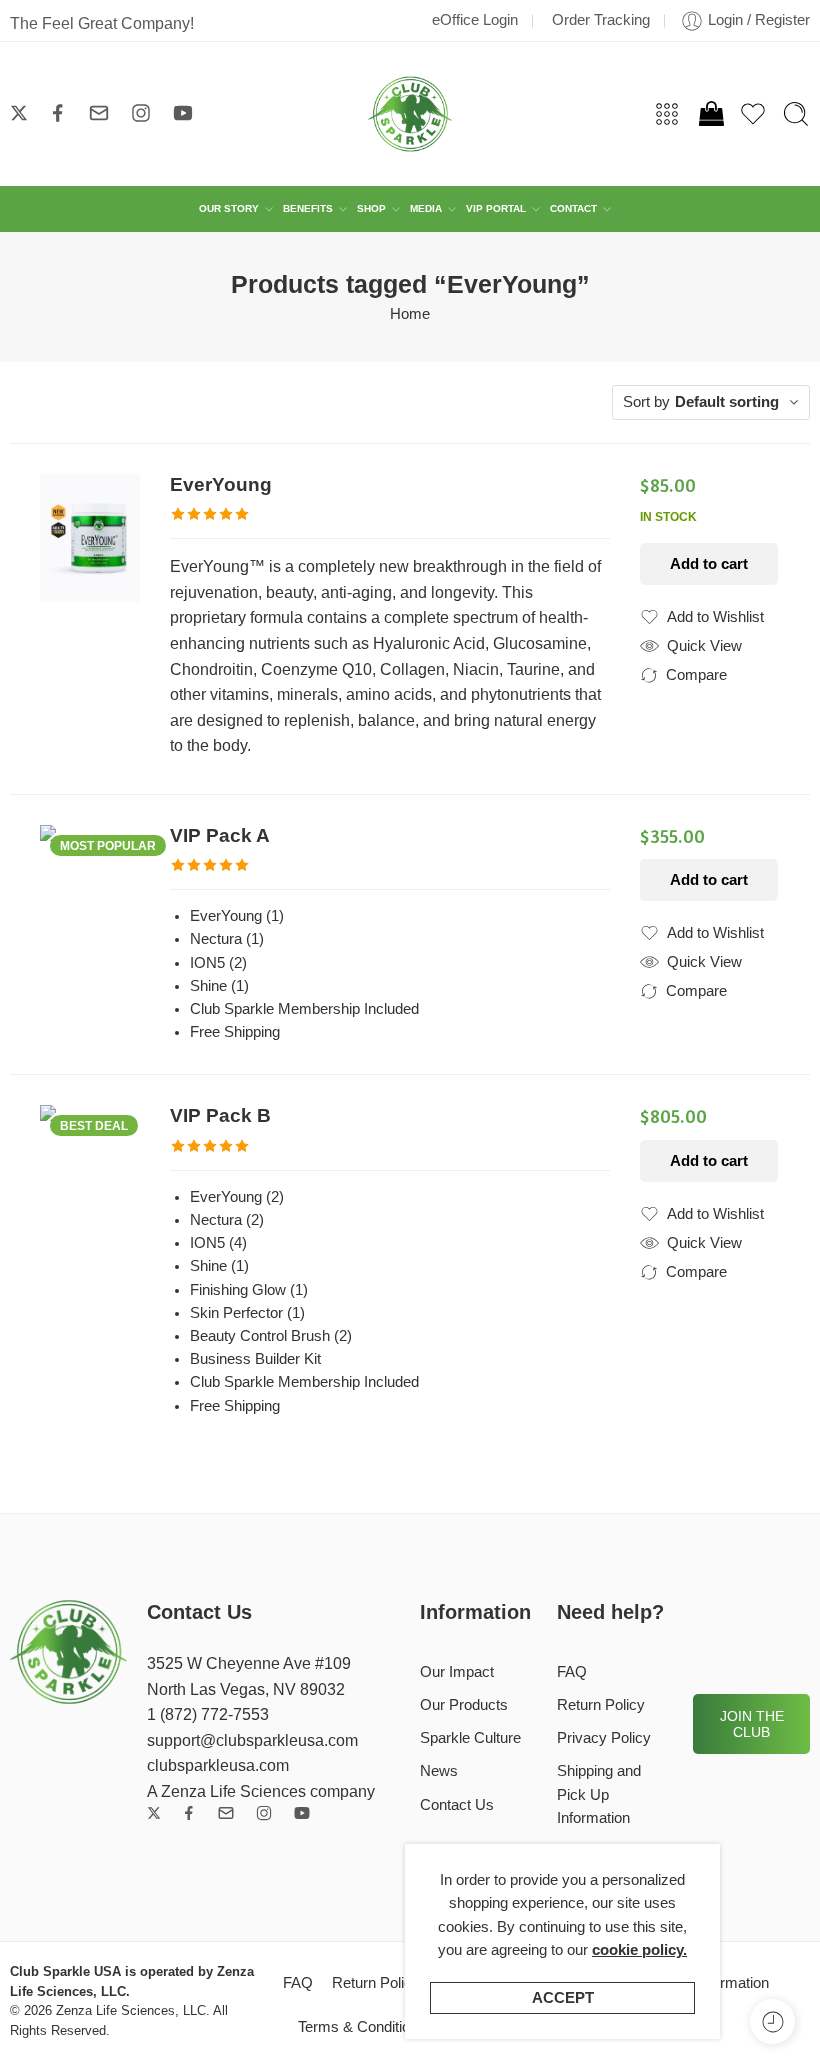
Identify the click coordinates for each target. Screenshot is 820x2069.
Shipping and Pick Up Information (599, 1794)
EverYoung (221, 484)
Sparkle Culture (470, 1738)
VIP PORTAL (496, 208)
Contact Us (457, 1805)
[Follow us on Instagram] (141, 113)
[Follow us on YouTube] (183, 113)
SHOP (371, 208)
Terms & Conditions (362, 2027)
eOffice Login (475, 20)
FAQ (572, 1672)
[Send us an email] (99, 113)
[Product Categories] (667, 114)
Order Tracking (601, 20)
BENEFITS (308, 208)
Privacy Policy (604, 1738)
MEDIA (426, 208)
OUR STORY (229, 208)
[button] (709, 564)
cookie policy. (639, 1950)
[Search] (796, 114)
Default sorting (727, 402)
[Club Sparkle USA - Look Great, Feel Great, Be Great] (410, 114)
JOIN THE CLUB (752, 1724)
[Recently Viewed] (772, 2021)
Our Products (464, 1705)
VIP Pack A (220, 835)
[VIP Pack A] (90, 929)
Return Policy (601, 1705)
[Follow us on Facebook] (58, 113)
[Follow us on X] (19, 113)
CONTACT (573, 208)
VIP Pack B (220, 1115)
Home (410, 314)
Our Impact (457, 1672)
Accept (563, 1998)
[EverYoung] (90, 538)
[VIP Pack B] (90, 1169)
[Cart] (710, 114)
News (439, 1771)
